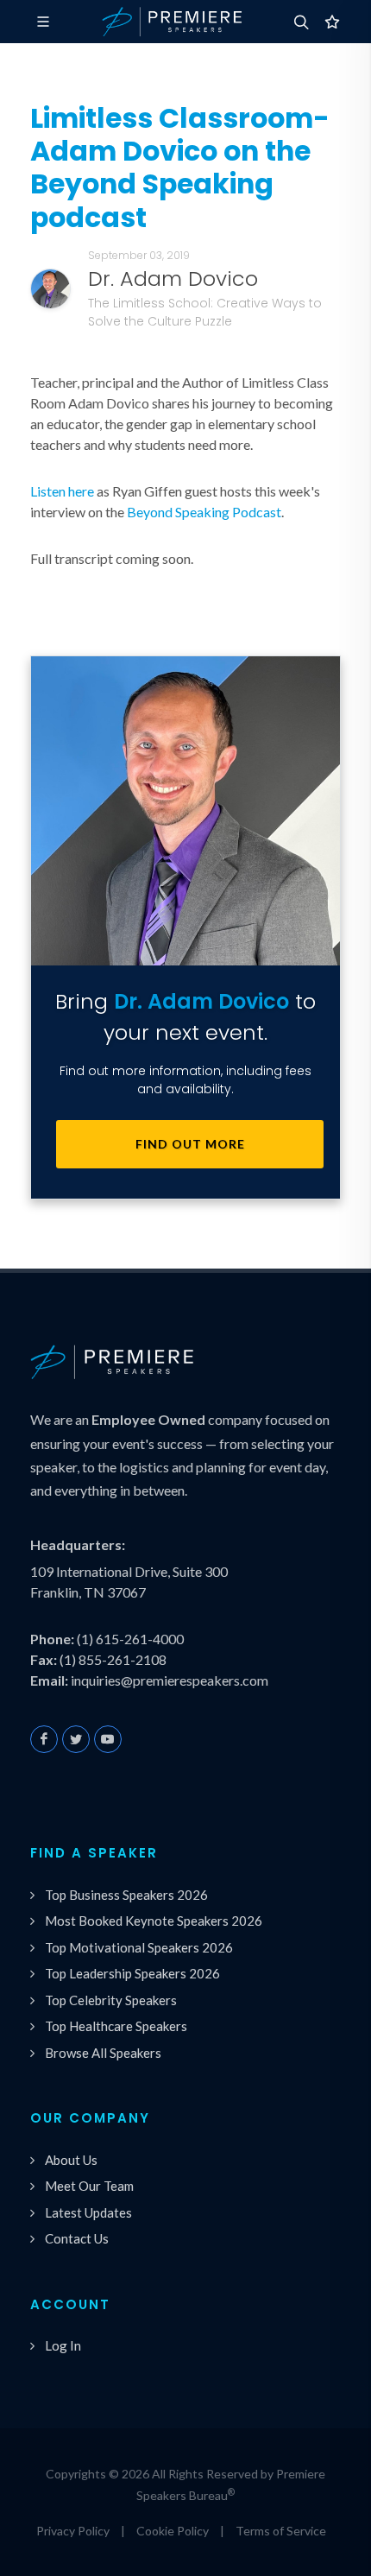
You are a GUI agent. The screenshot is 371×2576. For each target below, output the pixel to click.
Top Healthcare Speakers (116, 2026)
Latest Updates (88, 2212)
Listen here (62, 491)
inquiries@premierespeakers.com (170, 1680)
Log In (63, 2345)
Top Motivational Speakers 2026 (139, 1947)
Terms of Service (281, 2531)
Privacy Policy (73, 2531)
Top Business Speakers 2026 (126, 1895)
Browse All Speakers (103, 2053)
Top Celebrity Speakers (111, 2000)
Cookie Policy (173, 2531)
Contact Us (77, 2238)
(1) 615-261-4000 (130, 1639)
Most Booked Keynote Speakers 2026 (154, 1921)
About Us (71, 2160)
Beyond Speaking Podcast (204, 512)
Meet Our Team (89, 2186)
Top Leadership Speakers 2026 (132, 1973)
